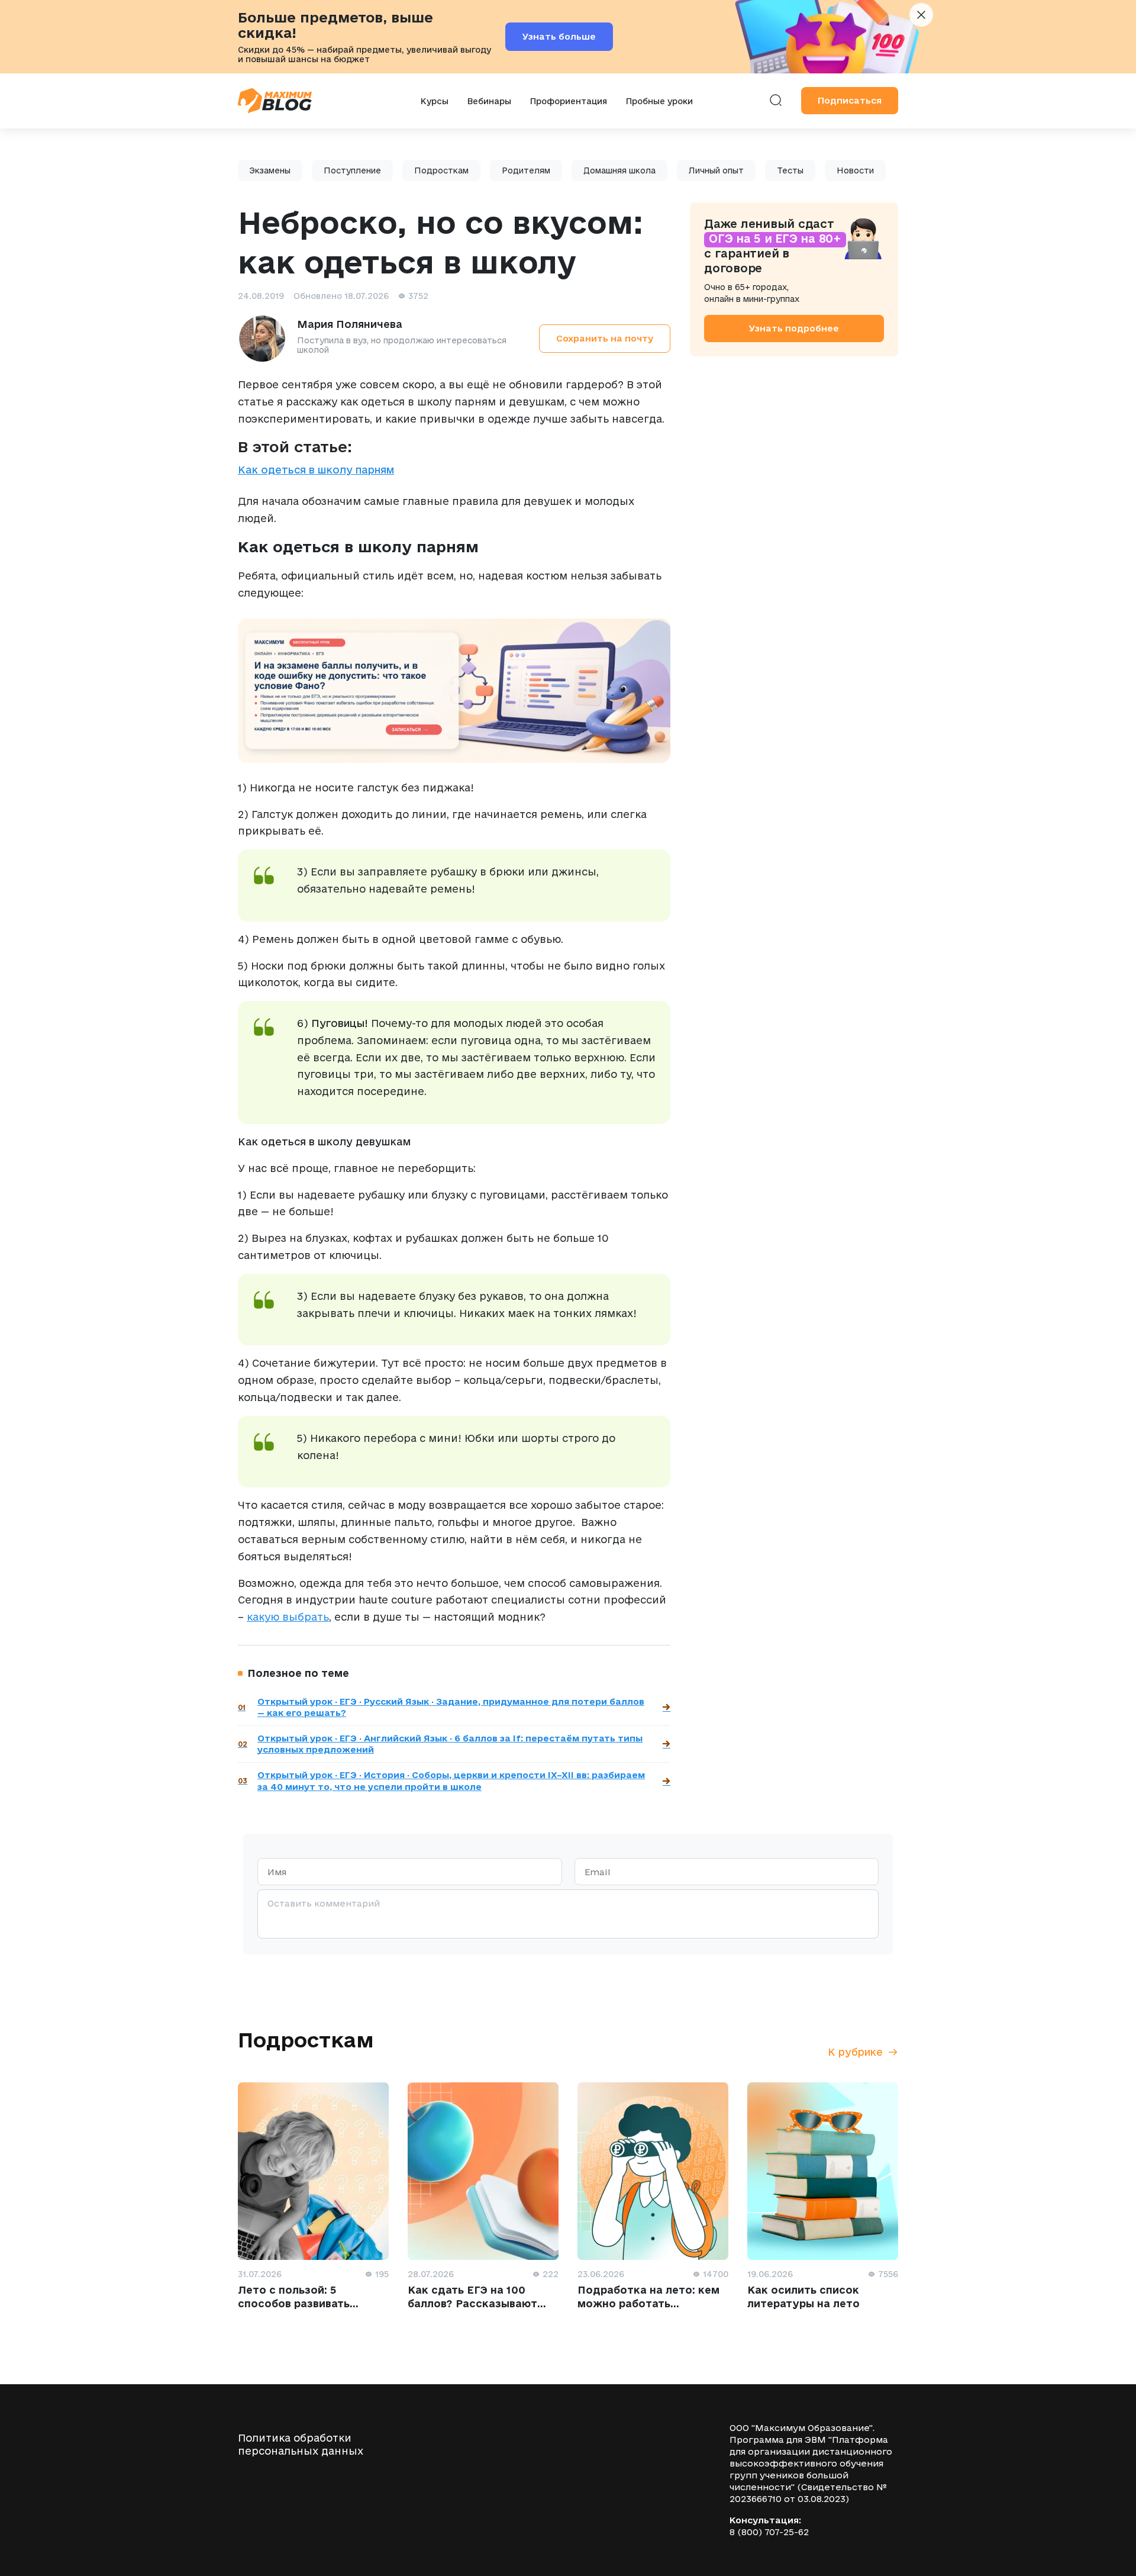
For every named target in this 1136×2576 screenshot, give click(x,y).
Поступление (352, 170)
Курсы (435, 101)
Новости (855, 170)
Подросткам (441, 170)
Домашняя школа (619, 170)
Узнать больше (559, 36)
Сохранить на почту (605, 338)
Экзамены (270, 170)
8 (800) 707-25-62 (769, 2532)
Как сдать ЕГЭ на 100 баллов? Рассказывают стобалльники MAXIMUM (477, 2303)
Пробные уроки (659, 101)
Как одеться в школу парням (316, 470)
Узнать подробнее (794, 328)
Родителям (526, 170)
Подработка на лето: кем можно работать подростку (648, 2303)
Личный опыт (716, 170)
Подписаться (850, 100)
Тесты (790, 170)
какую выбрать (288, 1617)
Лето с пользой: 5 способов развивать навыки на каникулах (297, 2303)
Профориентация (569, 101)
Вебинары (489, 101)
